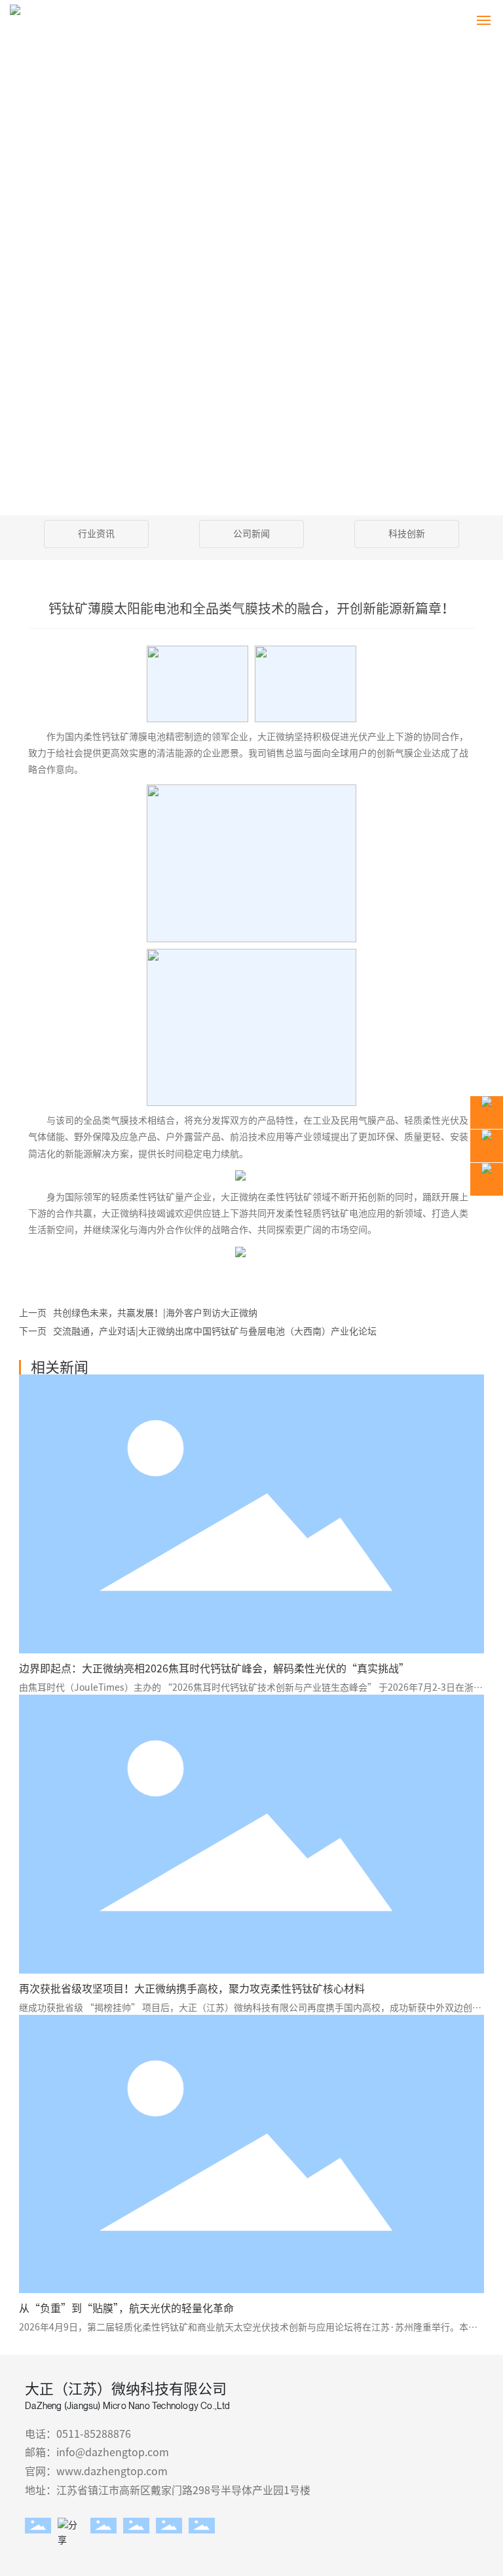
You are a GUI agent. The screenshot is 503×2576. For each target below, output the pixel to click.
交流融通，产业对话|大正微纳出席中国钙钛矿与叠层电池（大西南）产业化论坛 (215, 1331)
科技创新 (407, 534)
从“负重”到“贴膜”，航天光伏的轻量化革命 (126, 2308)
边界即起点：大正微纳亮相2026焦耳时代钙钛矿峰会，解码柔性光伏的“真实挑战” (214, 1668)
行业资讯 (96, 534)
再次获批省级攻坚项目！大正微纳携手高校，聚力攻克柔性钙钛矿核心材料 (192, 1989)
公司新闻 (251, 534)
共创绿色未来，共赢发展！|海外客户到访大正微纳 (155, 1313)
